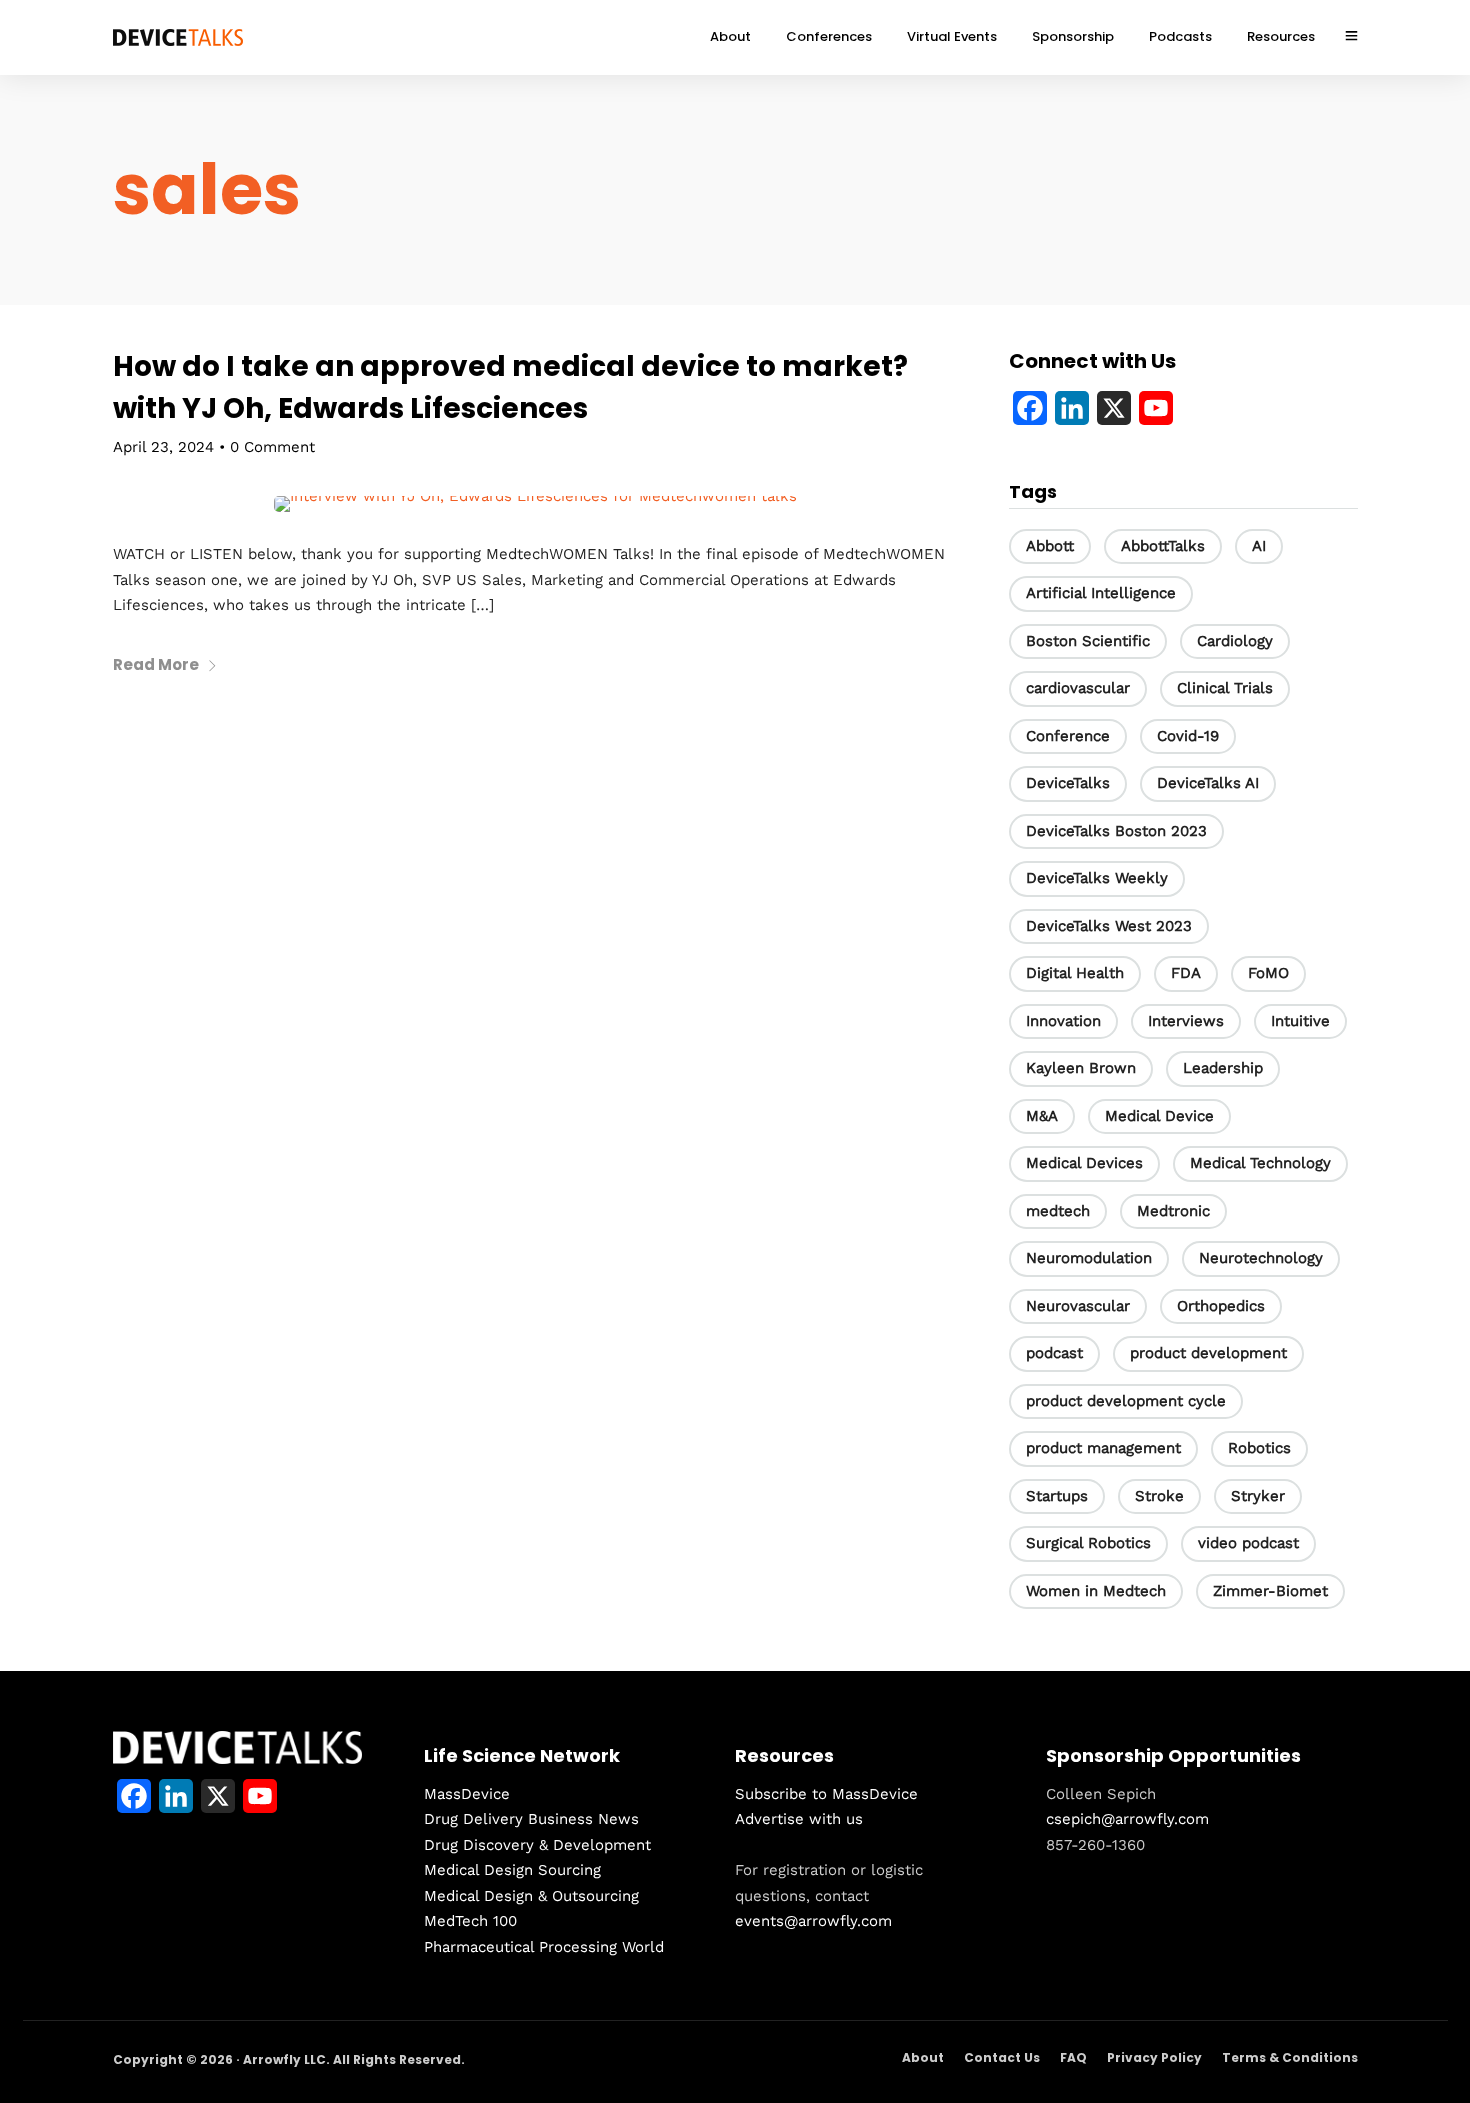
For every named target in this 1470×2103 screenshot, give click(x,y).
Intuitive (1300, 1021)
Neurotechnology (1261, 1258)
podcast (1054, 1353)
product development (1208, 1353)
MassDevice (467, 1794)
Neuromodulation (1089, 1258)
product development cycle (1126, 1401)
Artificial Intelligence (1101, 593)
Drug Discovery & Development (537, 1845)
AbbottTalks (1163, 546)
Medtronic (1173, 1211)
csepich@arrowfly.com (1127, 1819)
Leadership (1223, 1068)
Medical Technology (1260, 1163)
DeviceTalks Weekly (1097, 878)
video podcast (1248, 1543)
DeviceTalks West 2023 (1109, 926)
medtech (1058, 1211)
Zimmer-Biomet (1270, 1591)
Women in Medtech (1096, 1591)
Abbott (1050, 546)
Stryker (1258, 1496)
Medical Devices (1084, 1163)
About (923, 2057)
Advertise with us (799, 1819)
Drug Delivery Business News (531, 1819)
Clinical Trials (1225, 688)
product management (1103, 1448)
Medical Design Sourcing (512, 1870)
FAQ (1073, 2057)
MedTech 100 (470, 1921)
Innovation (1063, 1021)
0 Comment (272, 447)
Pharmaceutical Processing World (544, 1947)
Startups (1057, 1496)
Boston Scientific (1088, 641)
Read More (156, 664)
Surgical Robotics (1088, 1543)
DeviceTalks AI (1208, 783)
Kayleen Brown (1081, 1068)
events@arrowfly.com (813, 1921)
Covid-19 (1188, 736)
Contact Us (1002, 2057)
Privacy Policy (1154, 2057)
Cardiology (1235, 641)
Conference (1068, 736)
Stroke (1159, 1496)
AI (1259, 546)
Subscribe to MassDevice (826, 1794)
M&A (1042, 1116)
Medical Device (1159, 1116)
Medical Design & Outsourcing (531, 1896)
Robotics (1259, 1448)
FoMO (1268, 973)
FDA (1186, 973)
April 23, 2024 (163, 447)
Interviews (1186, 1021)
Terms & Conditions (1290, 2057)
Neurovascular (1078, 1306)
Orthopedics (1221, 1306)
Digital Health (1075, 973)
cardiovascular (1078, 688)
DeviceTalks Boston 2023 (1116, 831)
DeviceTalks (1068, 783)
